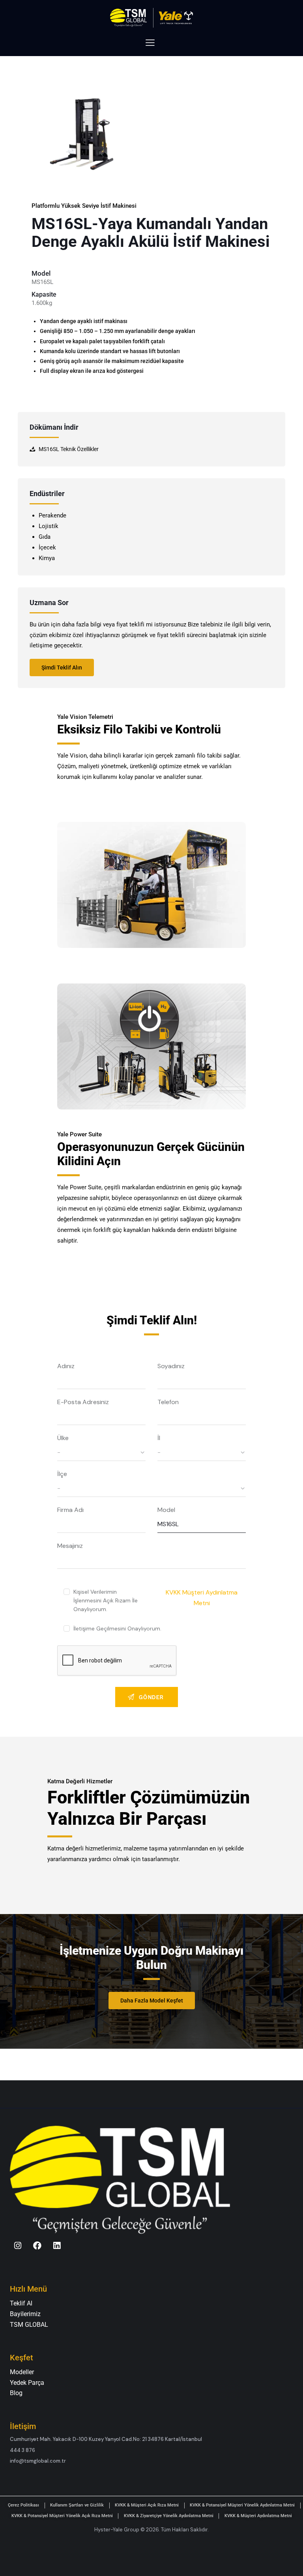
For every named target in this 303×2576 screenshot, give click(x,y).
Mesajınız (70, 1546)
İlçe (62, 1474)
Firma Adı (70, 1510)
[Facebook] (37, 2246)
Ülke (63, 1438)
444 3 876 (22, 2450)
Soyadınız (171, 1366)
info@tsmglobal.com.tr (38, 2461)
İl (159, 1438)
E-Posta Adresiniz (83, 1402)
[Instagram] (18, 2246)
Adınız (66, 1366)
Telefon (168, 1402)
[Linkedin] (57, 2246)
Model (166, 1510)
